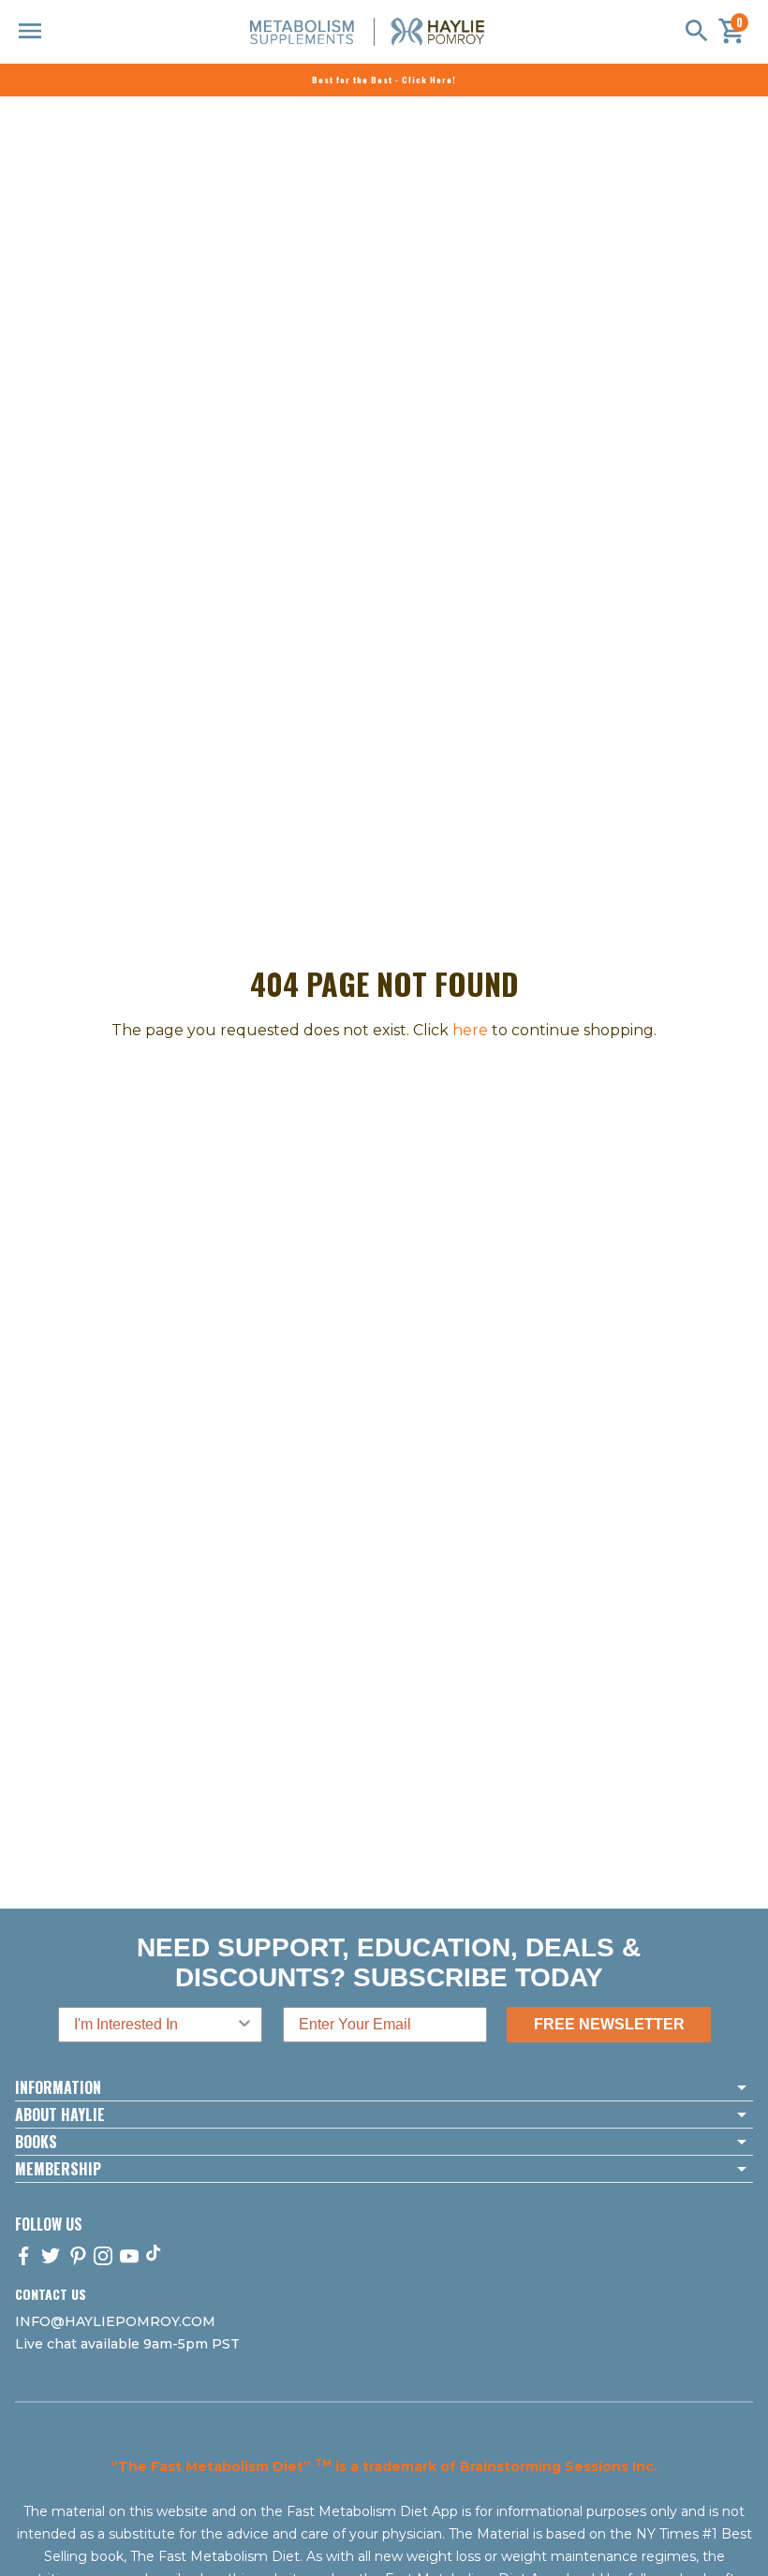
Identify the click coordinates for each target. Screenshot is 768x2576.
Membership (58, 2169)
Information (58, 2087)
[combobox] (155, 2025)
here (470, 1030)
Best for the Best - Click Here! (384, 80)
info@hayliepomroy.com (115, 2321)
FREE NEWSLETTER (609, 2024)
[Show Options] (244, 2025)
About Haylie (60, 2115)
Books (36, 2142)
